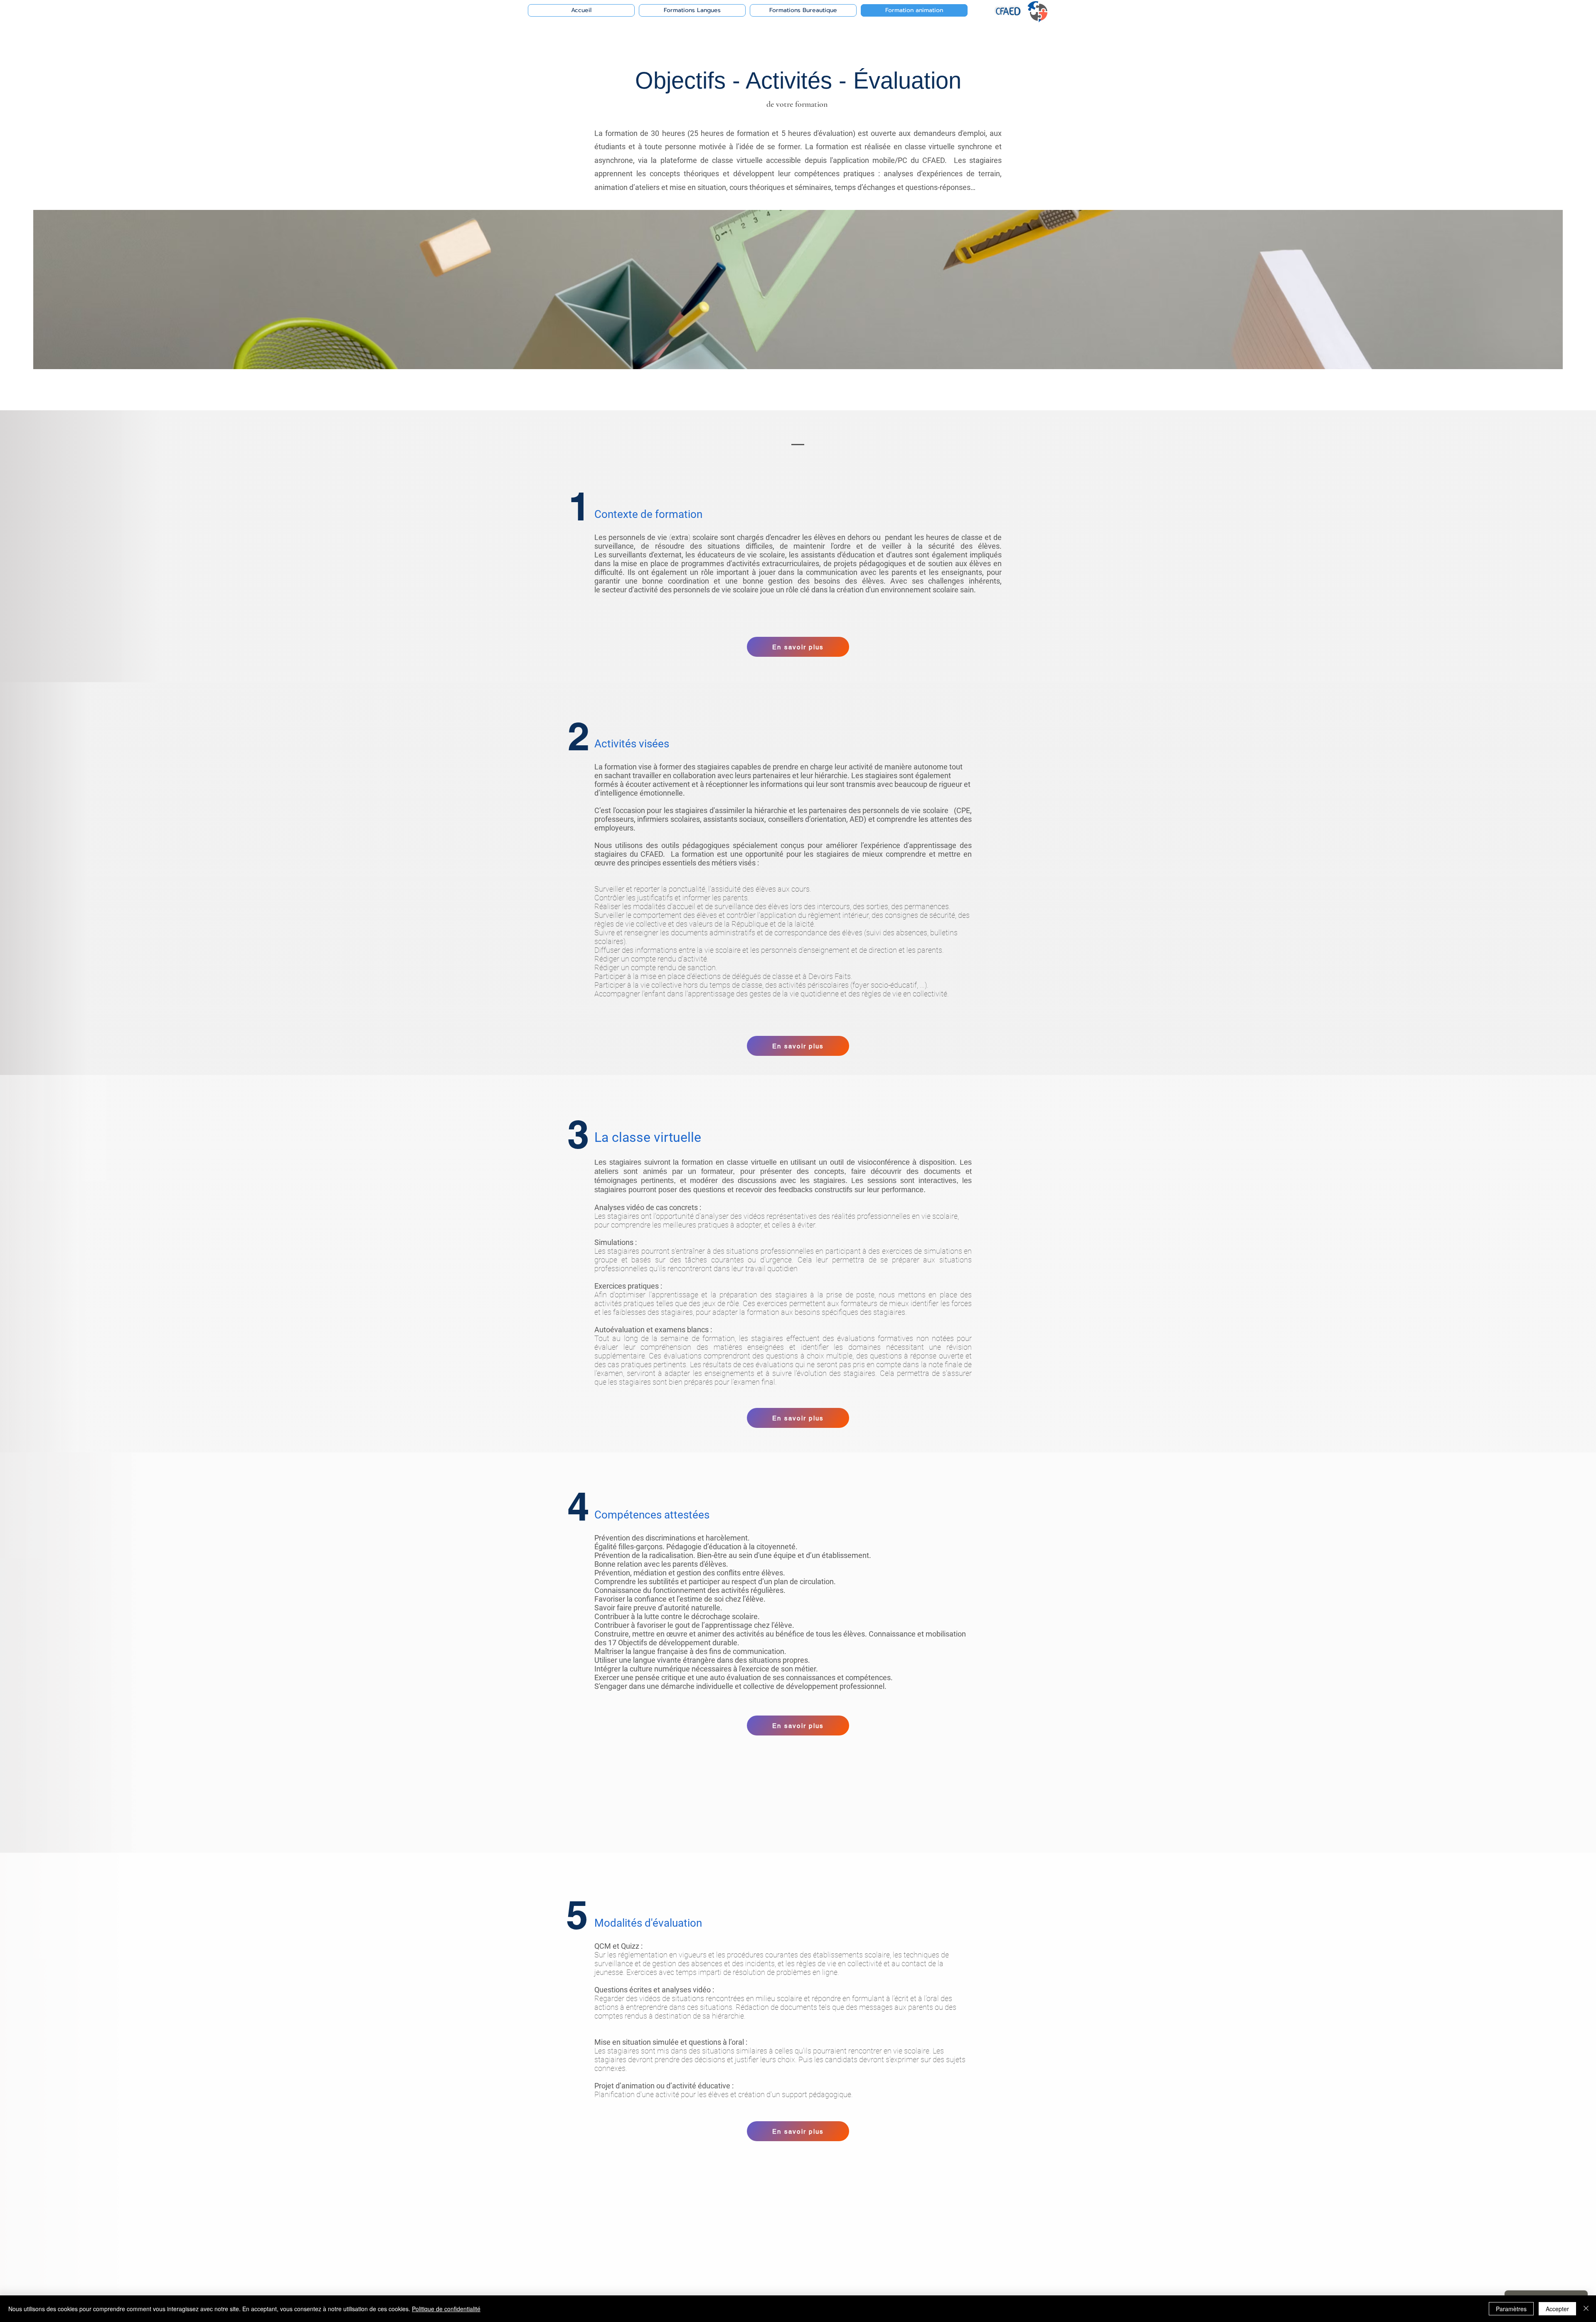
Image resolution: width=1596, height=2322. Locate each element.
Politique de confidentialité (446, 2309)
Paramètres (1511, 2309)
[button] (798, 647)
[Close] (1586, 2309)
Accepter (1557, 2309)
